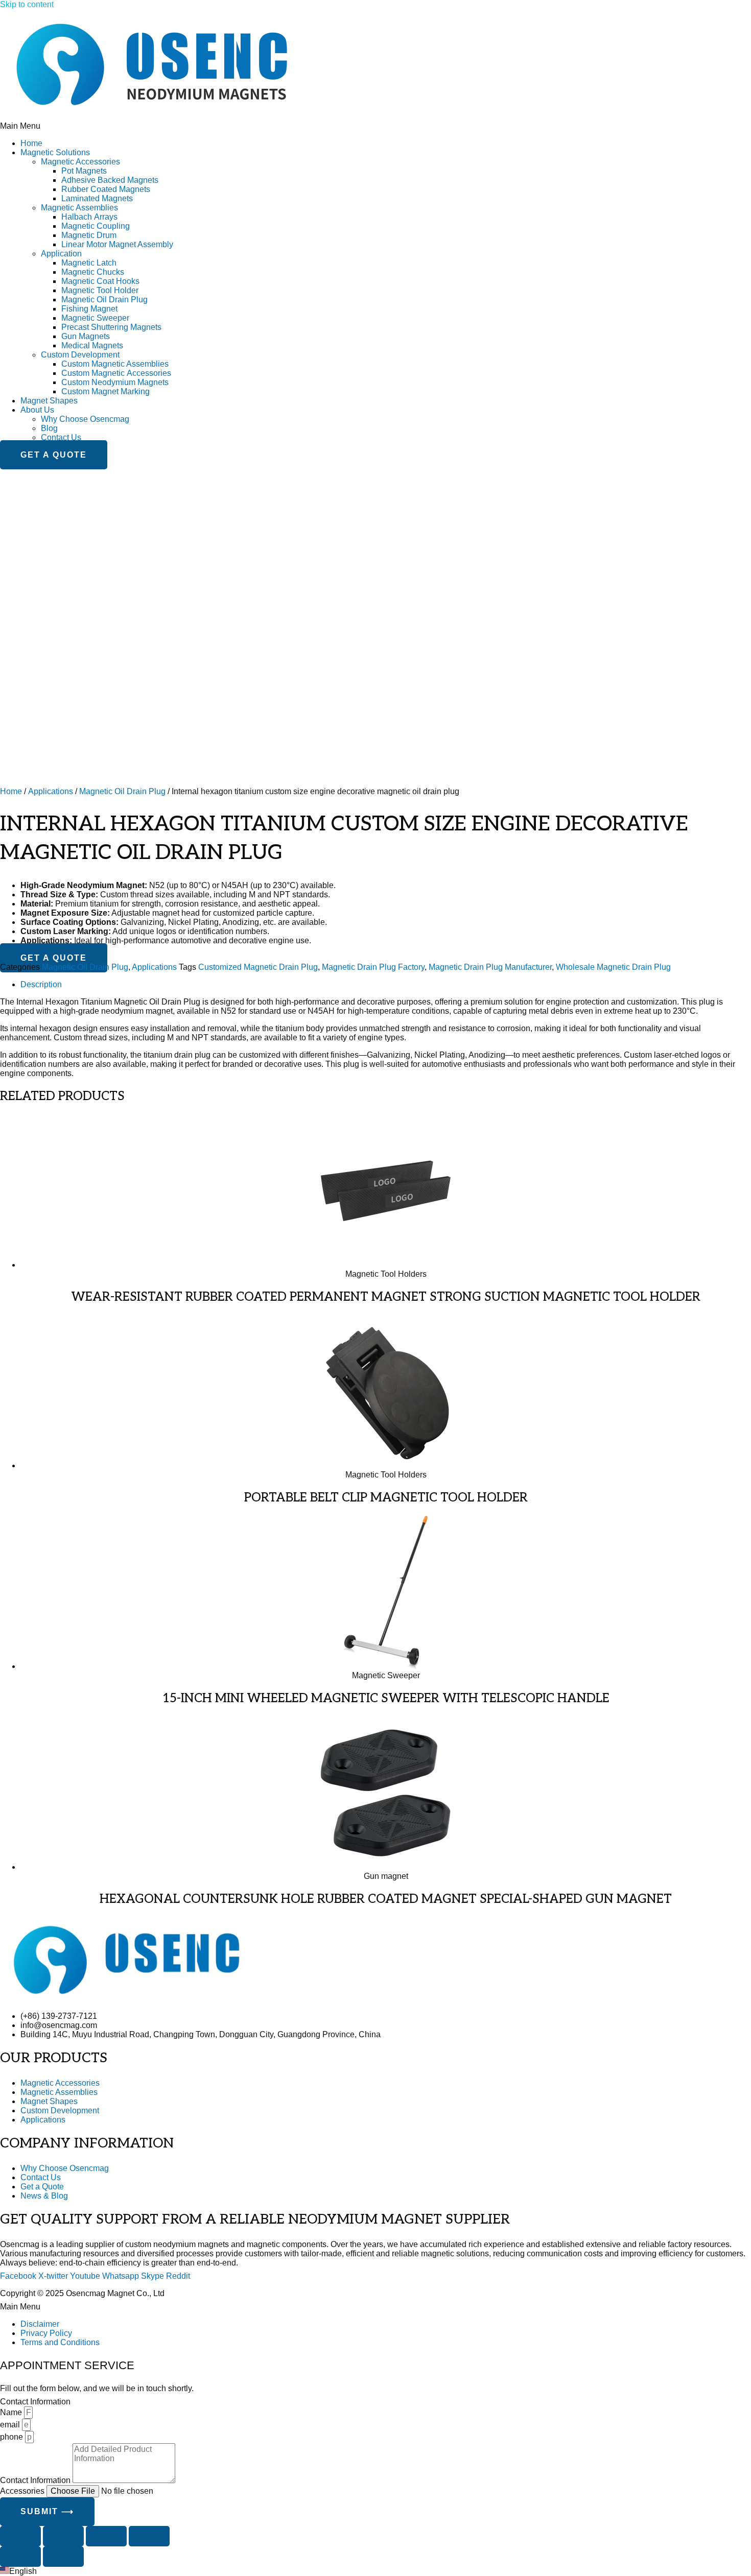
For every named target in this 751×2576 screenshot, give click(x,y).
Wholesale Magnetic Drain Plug (613, 967)
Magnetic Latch (89, 263)
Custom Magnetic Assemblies (115, 364)
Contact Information (36, 2480)
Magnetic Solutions (55, 152)
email (11, 2425)
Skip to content (27, 4)
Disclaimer (40, 2324)
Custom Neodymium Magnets (115, 382)
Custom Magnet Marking (105, 391)
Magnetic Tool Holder (100, 290)
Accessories (23, 2491)
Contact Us (61, 437)
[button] (375, 126)
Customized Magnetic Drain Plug (258, 967)
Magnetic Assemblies (79, 208)
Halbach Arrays (89, 217)
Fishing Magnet (89, 309)
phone (13, 2437)
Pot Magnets (84, 171)
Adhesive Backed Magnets (110, 180)
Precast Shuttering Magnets (111, 327)
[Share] (106, 2536)
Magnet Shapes (49, 401)
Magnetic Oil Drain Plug (104, 300)
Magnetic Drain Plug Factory (373, 967)
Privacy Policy (46, 2333)
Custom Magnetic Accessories (116, 373)
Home (31, 143)
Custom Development (80, 355)
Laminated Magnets (97, 198)
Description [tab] (41, 984)
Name (12, 2412)
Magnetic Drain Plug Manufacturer (490, 967)
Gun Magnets (86, 336)
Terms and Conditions (60, 2342)
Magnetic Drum (89, 235)
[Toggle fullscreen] (63, 2536)
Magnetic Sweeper (95, 318)
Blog (49, 428)
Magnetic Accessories (80, 162)
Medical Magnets (92, 345)
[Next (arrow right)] (63, 2557)
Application (61, 254)
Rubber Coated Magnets (106, 189)
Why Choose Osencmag (85, 419)
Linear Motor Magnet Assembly (117, 244)
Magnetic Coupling (96, 226)
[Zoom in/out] (20, 2536)
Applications (51, 791)
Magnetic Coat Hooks (100, 281)
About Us (37, 410)
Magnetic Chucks (93, 272)
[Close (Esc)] (149, 2536)
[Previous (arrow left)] (20, 2557)
